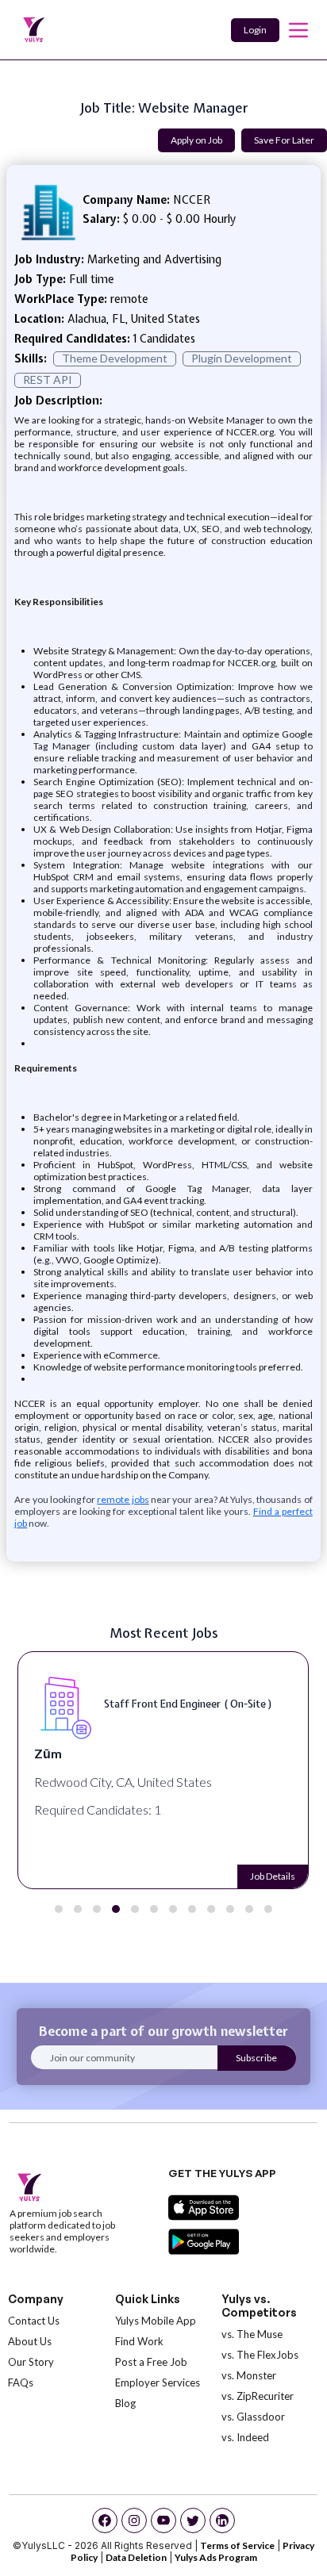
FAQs (21, 2382)
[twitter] (193, 2520)
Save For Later (284, 140)
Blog (125, 2403)
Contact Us (34, 2321)
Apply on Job (196, 140)
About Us (30, 2341)
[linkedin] (222, 2520)
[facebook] (105, 2520)
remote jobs (123, 1499)
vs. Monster (249, 2375)
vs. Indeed (245, 2437)
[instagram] (134, 2520)
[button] (59, 1909)
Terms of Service (237, 2545)
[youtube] (163, 2520)
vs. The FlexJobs (260, 2355)
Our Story (31, 2362)
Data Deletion (136, 2557)
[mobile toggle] (298, 30)
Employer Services (158, 2382)
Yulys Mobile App (156, 2321)
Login (255, 30)
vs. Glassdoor (253, 2417)
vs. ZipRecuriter (258, 2396)
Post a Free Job (151, 2362)
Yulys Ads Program (216, 2557)
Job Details (274, 1876)
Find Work (139, 2341)
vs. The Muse (252, 2334)
